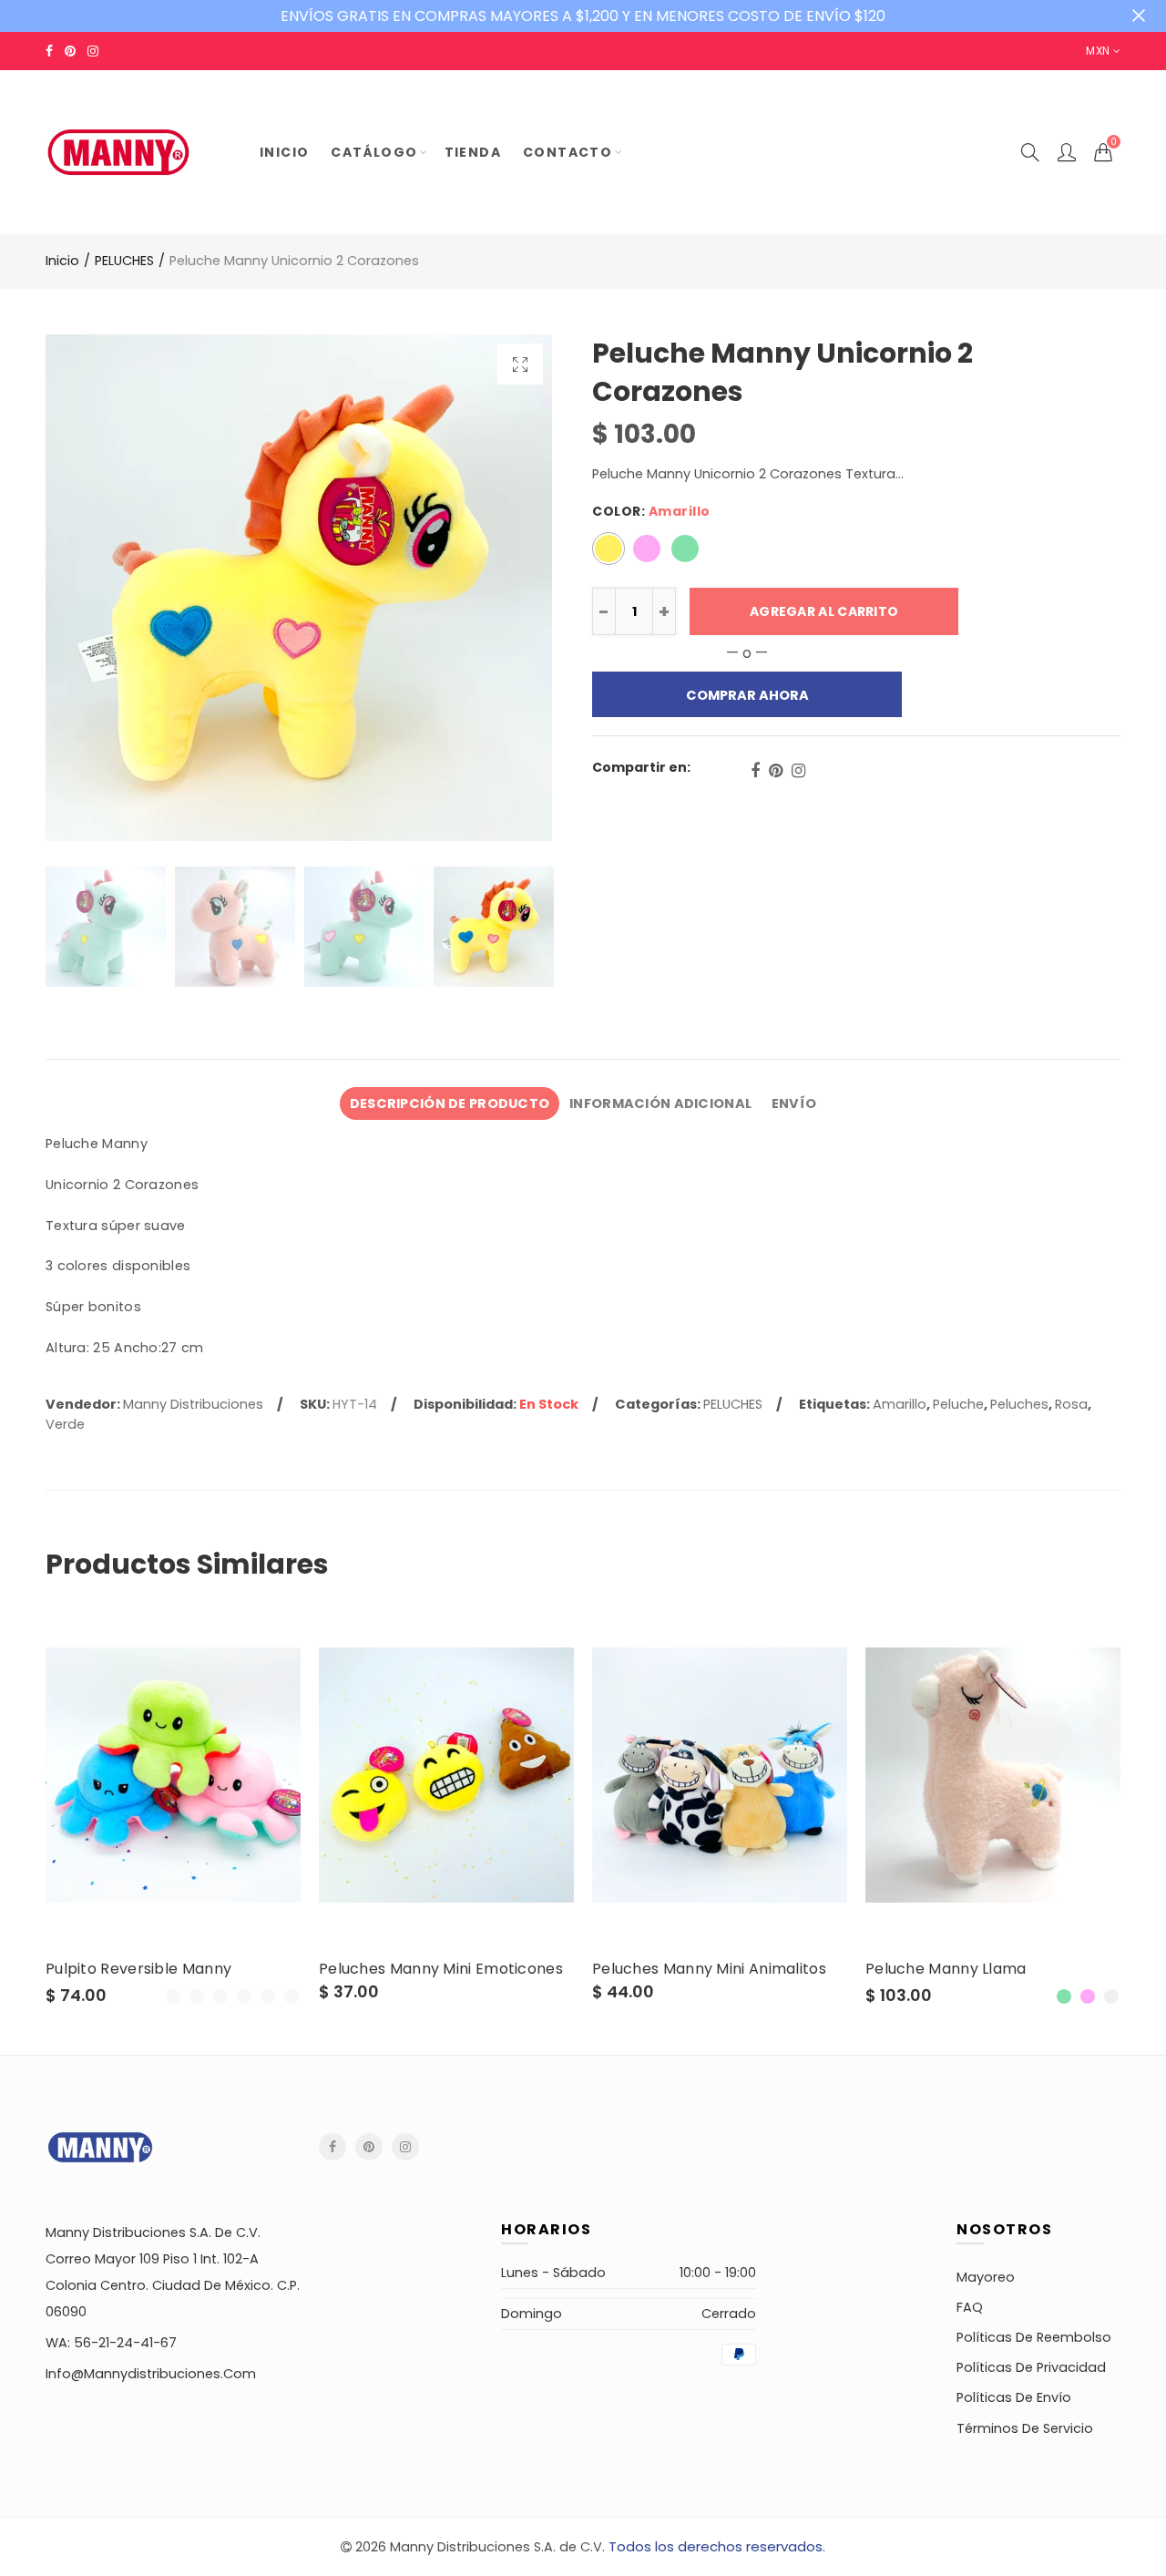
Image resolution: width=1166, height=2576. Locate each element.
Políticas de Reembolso (1034, 2337)
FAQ (970, 2307)
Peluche (958, 1404)
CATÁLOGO (374, 152)
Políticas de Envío (1014, 2397)
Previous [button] (94, 588)
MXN (1098, 51)
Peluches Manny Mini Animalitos (709, 1969)
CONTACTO (568, 152)
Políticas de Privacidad (1031, 2367)
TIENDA (473, 152)
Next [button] (503, 588)
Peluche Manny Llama (946, 1969)
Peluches (1019, 1404)
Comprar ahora (747, 695)
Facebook (755, 771)
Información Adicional (660, 1103)
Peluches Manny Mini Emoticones (441, 1969)
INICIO (284, 152)
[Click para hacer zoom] (520, 364)
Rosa (1071, 1404)
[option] (299, 588)
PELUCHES (124, 261)
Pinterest (776, 771)
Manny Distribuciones (193, 1404)
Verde (65, 1424)
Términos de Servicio (1025, 2428)
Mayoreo (986, 2277)
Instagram (798, 771)
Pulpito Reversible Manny (138, 1969)
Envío (794, 1103)
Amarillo (900, 1404)
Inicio (62, 261)
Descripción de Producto (450, 1103)
